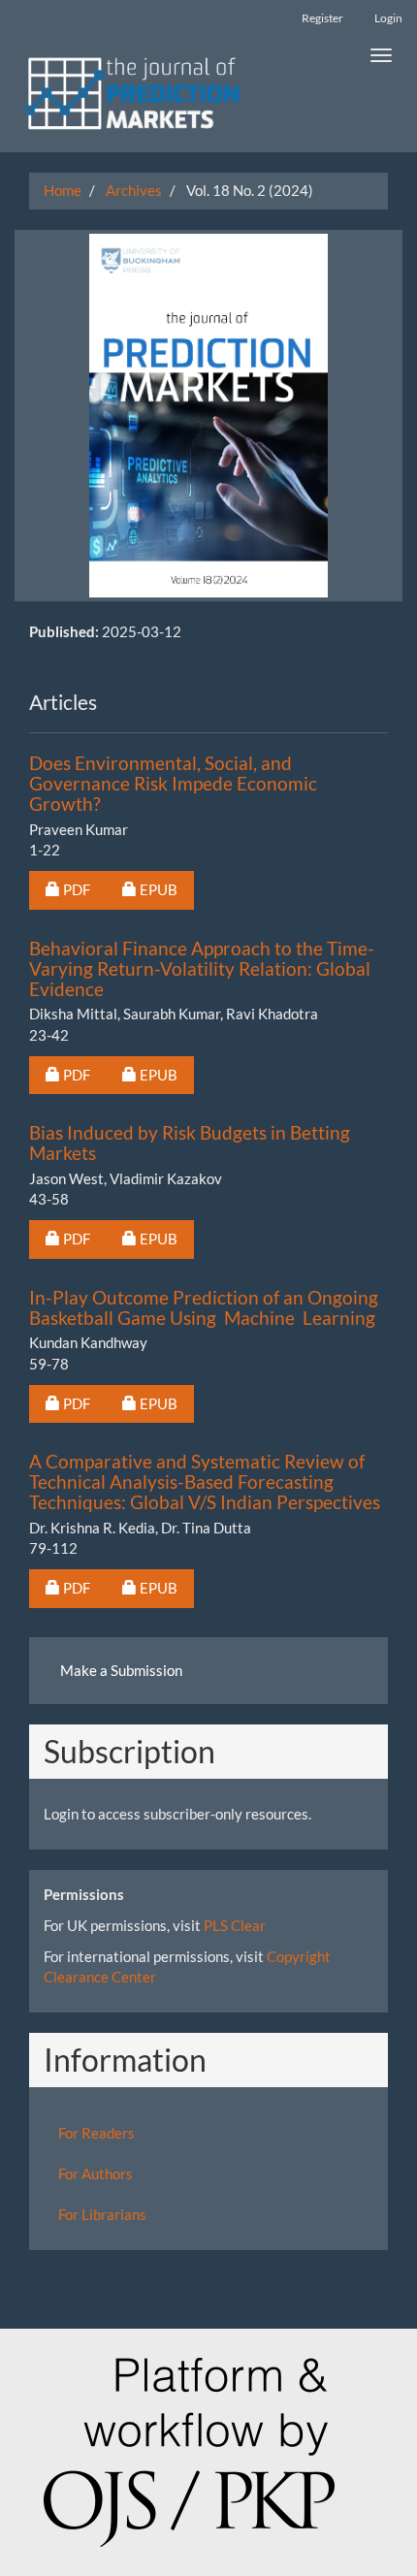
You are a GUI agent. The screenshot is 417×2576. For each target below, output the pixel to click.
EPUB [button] (166, 889)
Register (322, 18)
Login (388, 18)
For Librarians (102, 2214)
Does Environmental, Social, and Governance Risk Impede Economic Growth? (173, 783)
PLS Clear (235, 1925)
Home (63, 190)
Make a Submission (121, 1670)
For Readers (96, 2133)
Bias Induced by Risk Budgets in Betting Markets (190, 1143)
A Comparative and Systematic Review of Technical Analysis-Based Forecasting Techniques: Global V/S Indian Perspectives (205, 1481)
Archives (134, 190)
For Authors (96, 2173)
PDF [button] (84, 889)
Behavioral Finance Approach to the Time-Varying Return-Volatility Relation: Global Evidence (202, 968)
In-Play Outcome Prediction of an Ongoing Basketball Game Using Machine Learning (204, 1307)
